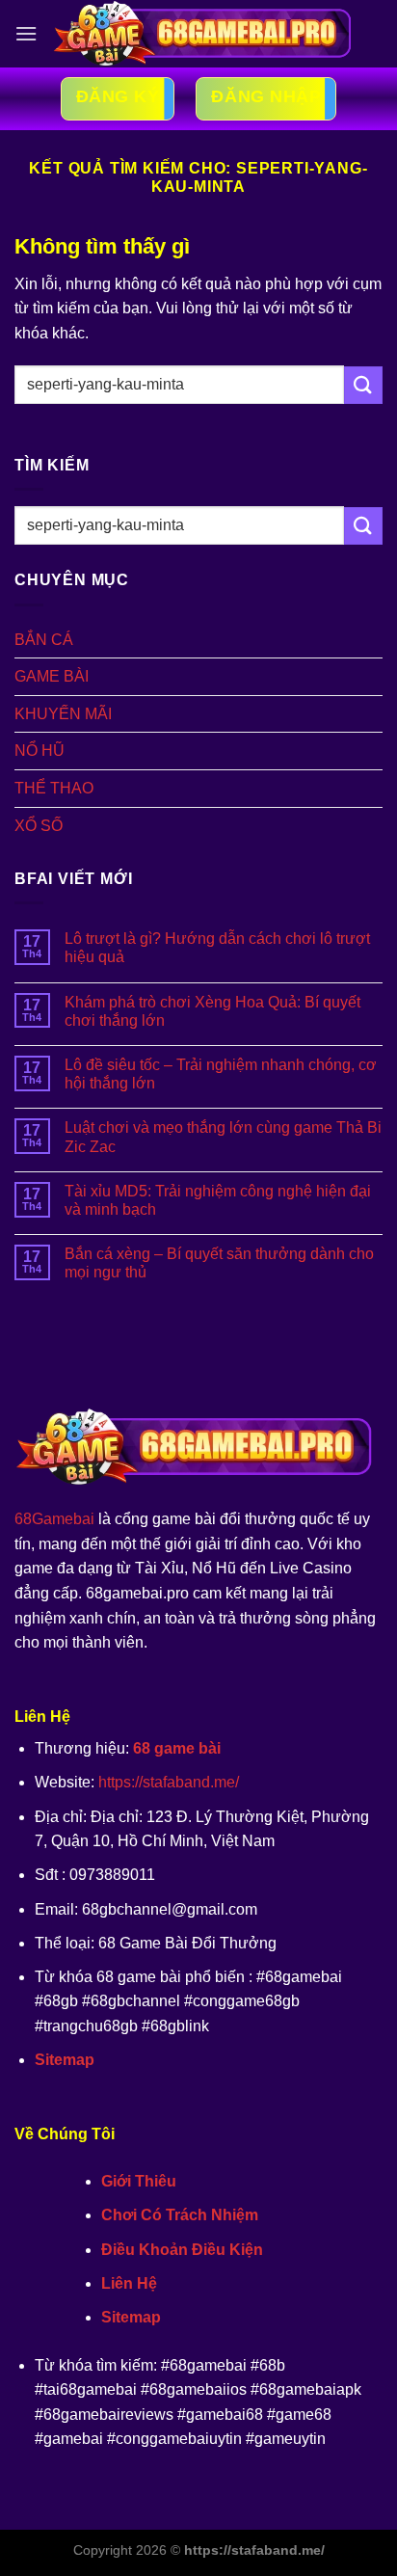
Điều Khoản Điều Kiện (182, 2250)
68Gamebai (54, 1519)
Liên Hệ (129, 2283)
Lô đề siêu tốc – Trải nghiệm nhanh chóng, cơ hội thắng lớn (221, 1074)
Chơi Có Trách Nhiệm (180, 2215)
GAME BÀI (52, 676)
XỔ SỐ (39, 826)
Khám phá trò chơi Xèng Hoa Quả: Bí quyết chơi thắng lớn (212, 1011)
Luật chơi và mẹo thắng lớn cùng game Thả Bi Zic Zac (223, 1137)
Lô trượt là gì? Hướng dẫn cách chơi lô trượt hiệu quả (217, 948)
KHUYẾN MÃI (63, 714)
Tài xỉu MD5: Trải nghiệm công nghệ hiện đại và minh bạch (218, 1200)
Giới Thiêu (139, 2181)
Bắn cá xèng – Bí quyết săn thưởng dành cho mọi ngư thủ (219, 1263)
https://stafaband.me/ (169, 1782)
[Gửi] (363, 385)
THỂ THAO (54, 788)
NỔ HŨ (40, 751)
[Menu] (26, 33)
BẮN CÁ (44, 640)
